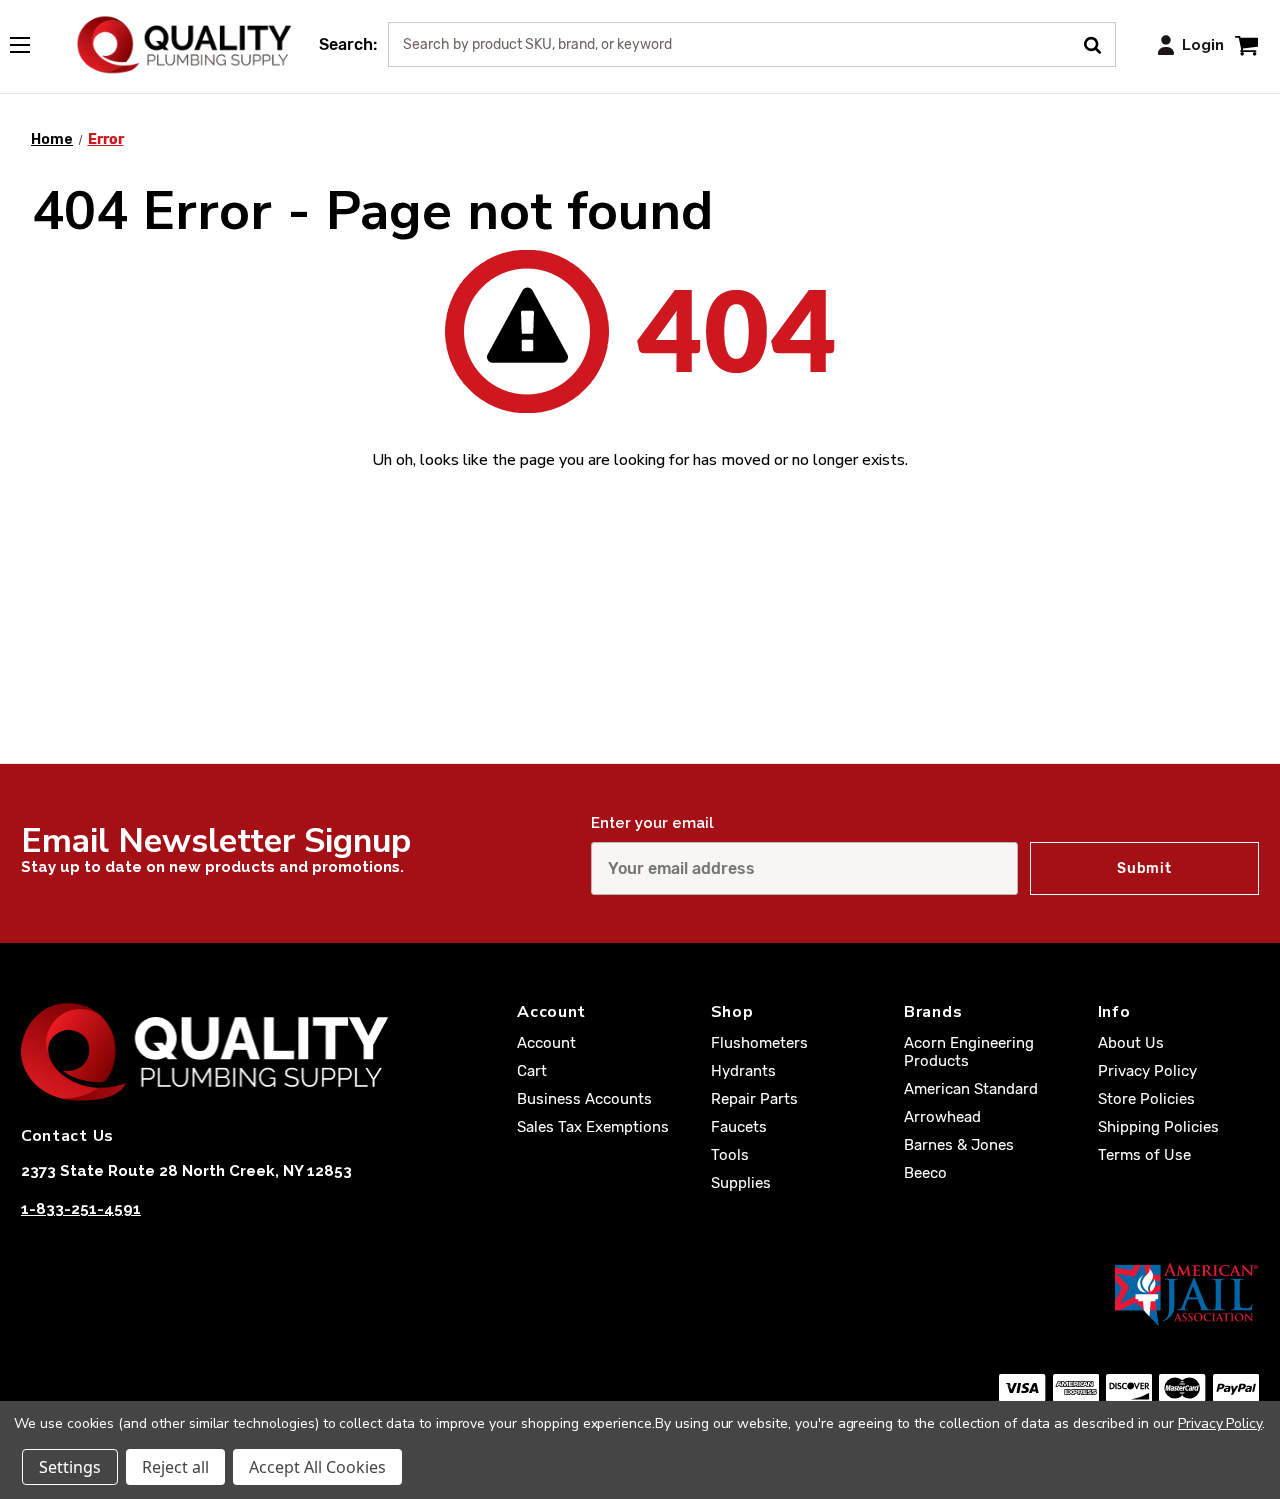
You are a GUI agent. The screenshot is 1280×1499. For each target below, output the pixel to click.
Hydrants (743, 1071)
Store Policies (1146, 1099)
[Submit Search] (1099, 43)
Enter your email (652, 823)
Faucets (739, 1127)
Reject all (175, 1467)
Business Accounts (584, 1099)
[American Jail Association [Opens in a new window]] (640, 1294)
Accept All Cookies (317, 1467)
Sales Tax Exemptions (593, 1127)
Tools (730, 1155)
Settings (70, 1467)
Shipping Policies (1158, 1127)
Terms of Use (1144, 1155)
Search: (348, 44)
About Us (1131, 1043)
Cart (532, 1071)
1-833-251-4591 (81, 1209)
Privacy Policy (1147, 1071)
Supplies (741, 1183)
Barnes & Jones (959, 1145)
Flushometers (759, 1043)
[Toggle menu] (30, 41)
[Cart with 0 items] (1246, 44)
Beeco (925, 1173)
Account (546, 1043)
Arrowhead (942, 1117)
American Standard (971, 1089)
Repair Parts (754, 1099)
